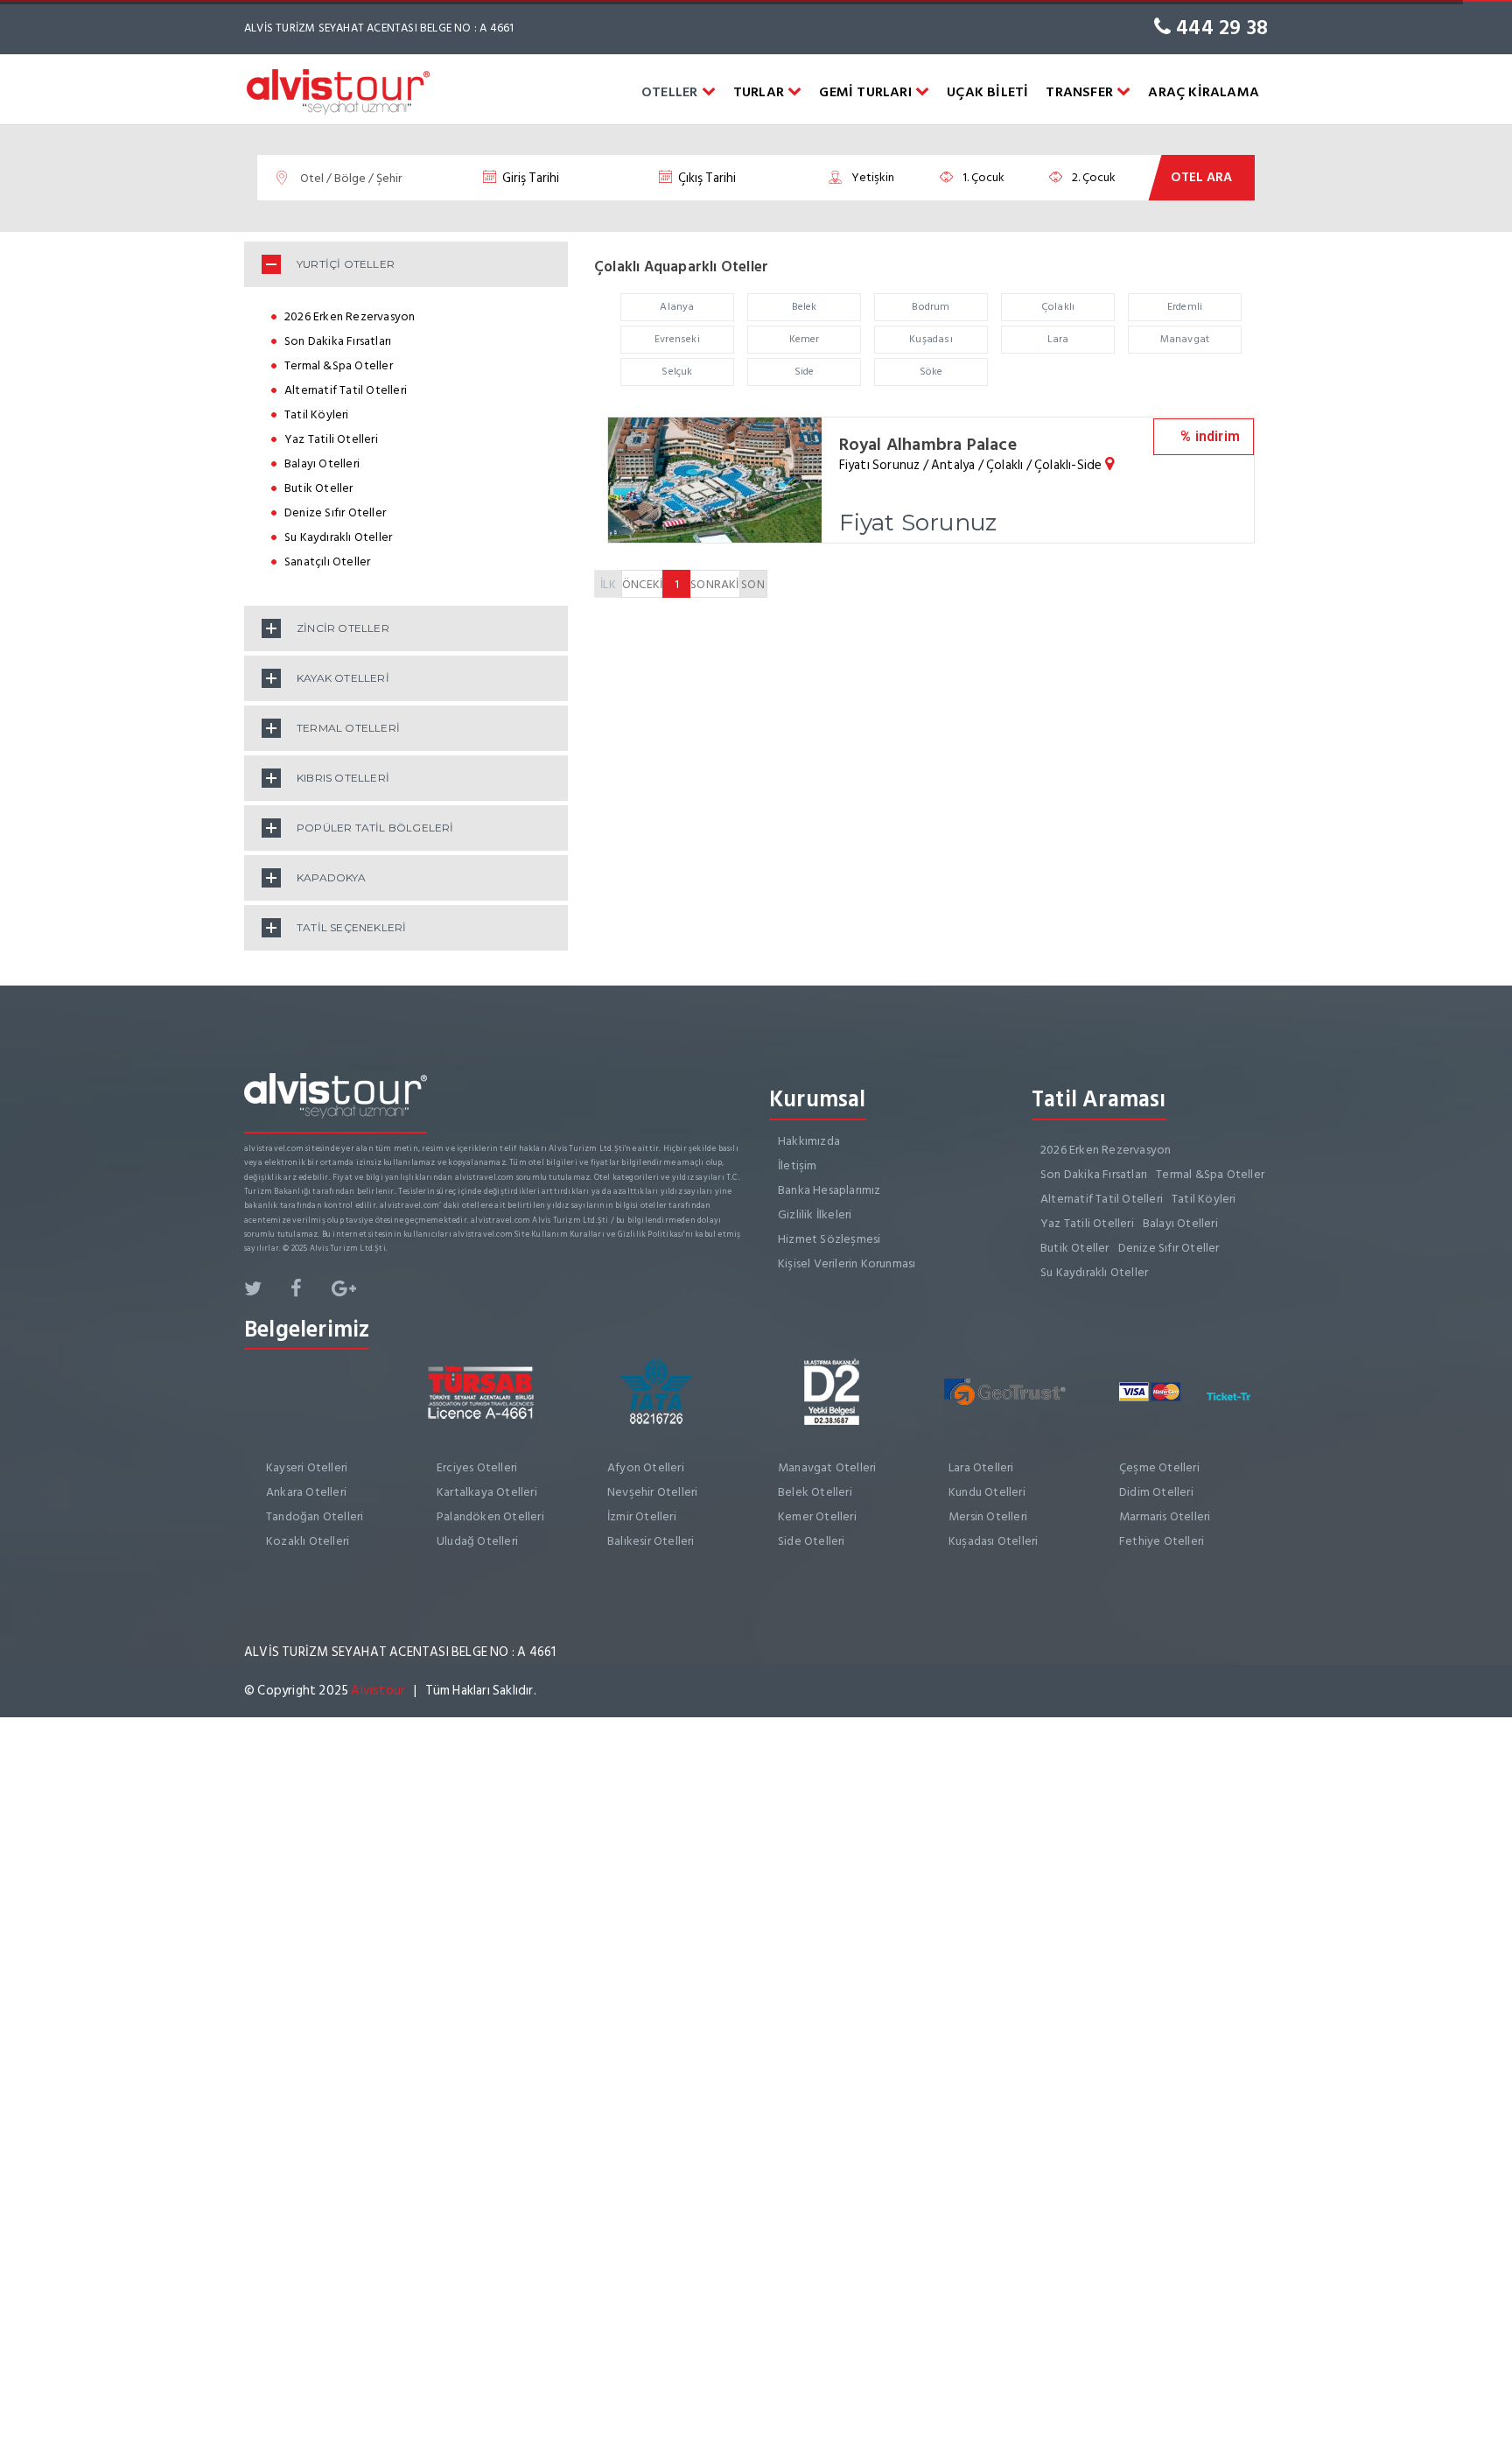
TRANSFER (1081, 92)
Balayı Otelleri (322, 463)
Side (805, 372)
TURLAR (760, 92)
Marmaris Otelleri (1165, 1516)
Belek (805, 307)
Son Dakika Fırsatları (338, 341)
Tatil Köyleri (317, 414)
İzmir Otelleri (642, 1516)
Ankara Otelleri (306, 1492)
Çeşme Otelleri (1159, 1467)
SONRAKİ (714, 584)
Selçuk (677, 372)
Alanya (677, 307)
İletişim (798, 1165)
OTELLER (672, 92)
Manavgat (1185, 339)
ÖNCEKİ (642, 584)
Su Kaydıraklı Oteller (338, 537)
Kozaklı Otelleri (308, 1541)
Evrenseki (677, 339)
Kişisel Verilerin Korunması (847, 1263)
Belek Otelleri (815, 1492)
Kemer (805, 339)
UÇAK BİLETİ (987, 92)
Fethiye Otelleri (1162, 1541)
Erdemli (1185, 307)
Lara (1058, 339)
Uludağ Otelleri (477, 1541)
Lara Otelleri (981, 1467)
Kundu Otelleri (987, 1492)
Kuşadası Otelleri (993, 1541)
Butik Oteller (319, 488)
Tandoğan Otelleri (315, 1516)
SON (753, 584)
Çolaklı (1058, 307)
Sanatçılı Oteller (327, 561)
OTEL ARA (1201, 177)
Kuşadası (931, 339)
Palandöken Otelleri (490, 1516)
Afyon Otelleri (646, 1467)
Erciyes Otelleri (477, 1467)
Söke (931, 372)
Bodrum (931, 307)
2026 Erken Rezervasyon (350, 316)
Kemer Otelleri (817, 1516)
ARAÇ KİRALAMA (1204, 92)
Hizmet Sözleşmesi (829, 1239)
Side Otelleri (812, 1541)
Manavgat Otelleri (827, 1467)
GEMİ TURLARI (867, 92)
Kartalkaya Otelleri (487, 1492)
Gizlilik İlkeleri (815, 1214)
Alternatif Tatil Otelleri (346, 390)
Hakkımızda (809, 1141)
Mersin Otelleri (988, 1516)
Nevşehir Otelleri (652, 1492)
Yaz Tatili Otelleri (331, 439)
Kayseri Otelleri (307, 1467)
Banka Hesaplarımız (829, 1190)
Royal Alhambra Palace (928, 445)
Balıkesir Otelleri (651, 1541)
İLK (608, 584)
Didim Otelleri (1156, 1492)
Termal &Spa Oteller (339, 365)
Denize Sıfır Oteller (335, 512)
